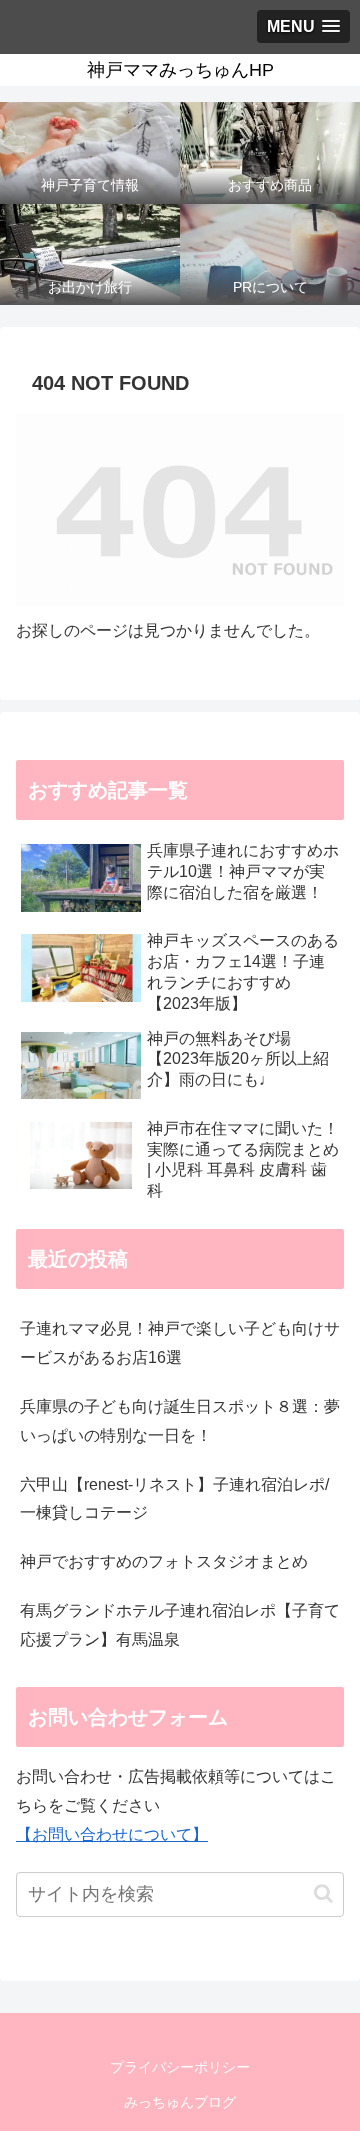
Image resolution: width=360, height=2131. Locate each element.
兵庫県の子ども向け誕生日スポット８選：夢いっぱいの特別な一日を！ (180, 1421)
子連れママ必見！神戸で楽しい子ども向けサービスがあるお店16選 (180, 1343)
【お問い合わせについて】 (112, 1834)
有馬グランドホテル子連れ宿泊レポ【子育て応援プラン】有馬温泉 (180, 1625)
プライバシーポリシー (180, 2067)
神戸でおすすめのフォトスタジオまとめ (164, 1561)
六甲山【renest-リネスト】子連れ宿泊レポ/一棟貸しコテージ (174, 1499)
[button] (323, 1893)
